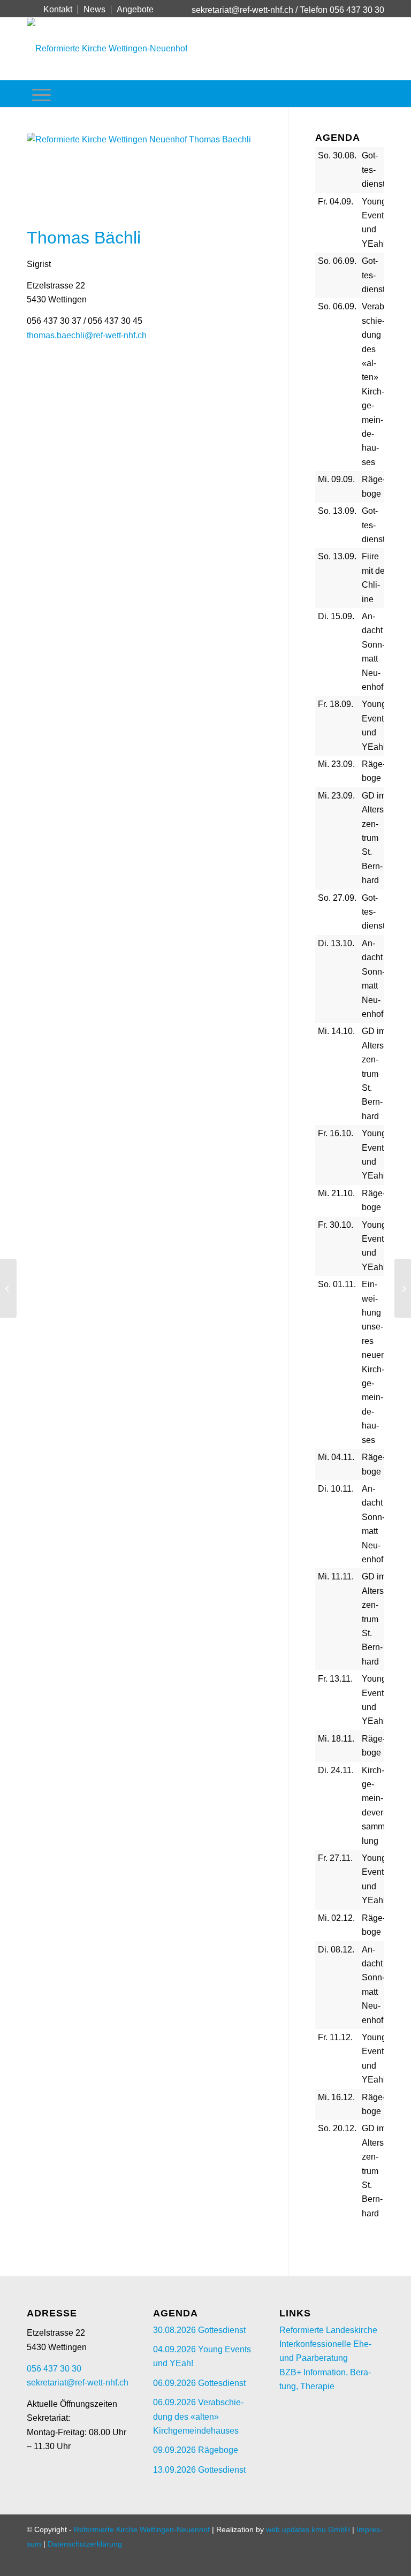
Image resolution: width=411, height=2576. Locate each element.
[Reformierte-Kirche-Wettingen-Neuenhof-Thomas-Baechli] (144, 177)
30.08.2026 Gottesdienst (199, 2330)
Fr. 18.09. (336, 704)
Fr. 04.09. (336, 202)
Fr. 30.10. (336, 1225)
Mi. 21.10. (336, 1193)
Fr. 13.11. (335, 1679)
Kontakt (58, 9)
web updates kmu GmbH (308, 2529)
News (94, 9)
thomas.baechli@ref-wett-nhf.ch (87, 335)
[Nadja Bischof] (8, 1288)
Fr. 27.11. (335, 1858)
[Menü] (41, 94)
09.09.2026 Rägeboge (196, 2450)
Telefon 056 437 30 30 (342, 10)
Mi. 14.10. (336, 1031)
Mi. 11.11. (336, 1576)
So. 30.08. (337, 155)
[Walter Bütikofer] (403, 1288)
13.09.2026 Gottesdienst (199, 2470)
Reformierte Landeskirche (328, 2330)
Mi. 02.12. (336, 1918)
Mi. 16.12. (336, 2097)
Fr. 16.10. (336, 1133)
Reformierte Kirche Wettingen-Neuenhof (142, 2529)
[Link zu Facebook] (30, 9)
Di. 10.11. (336, 1489)
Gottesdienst (373, 170)
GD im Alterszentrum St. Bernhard (374, 838)
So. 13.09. (337, 511)
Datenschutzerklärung (85, 2544)
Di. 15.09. (336, 616)
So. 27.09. (337, 898)
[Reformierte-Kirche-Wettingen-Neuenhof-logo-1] (107, 49)
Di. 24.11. (336, 1770)
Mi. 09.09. (336, 479)
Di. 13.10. (336, 943)
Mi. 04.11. (336, 1457)
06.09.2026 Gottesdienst (199, 2383)
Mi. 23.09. (336, 764)
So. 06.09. (337, 261)
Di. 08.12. (336, 1950)
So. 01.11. (337, 1284)
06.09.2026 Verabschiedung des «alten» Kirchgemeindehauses (198, 2417)
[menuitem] (58, 10)
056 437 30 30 (54, 2369)
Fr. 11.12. (335, 2037)
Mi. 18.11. (336, 1739)
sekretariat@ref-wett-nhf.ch (242, 10)
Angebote (135, 9)
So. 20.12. (337, 2128)
